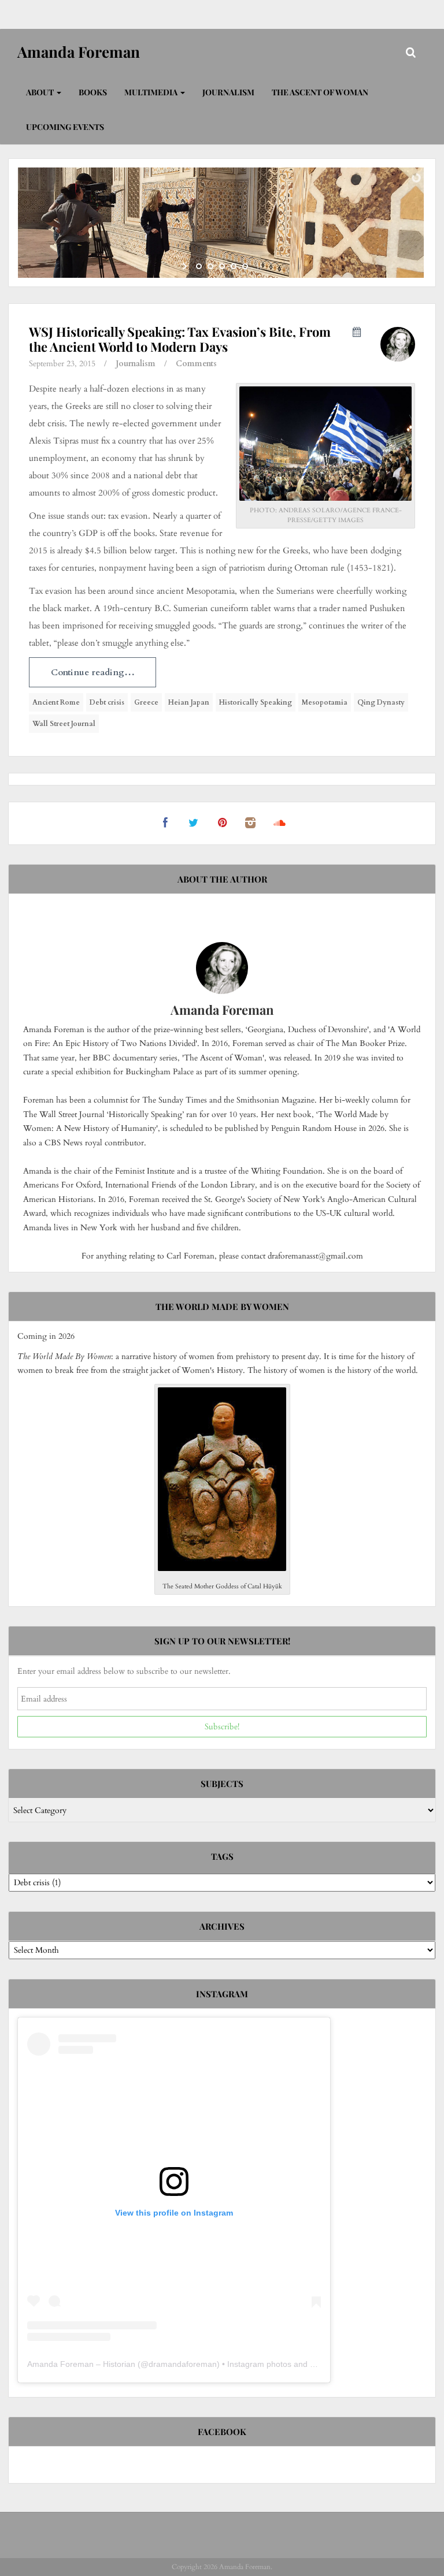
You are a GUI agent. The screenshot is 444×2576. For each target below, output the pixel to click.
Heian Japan (189, 702)
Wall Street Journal (64, 724)
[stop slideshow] (258, 266)
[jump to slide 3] (222, 266)
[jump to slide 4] (234, 266)
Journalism (228, 92)
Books (93, 92)
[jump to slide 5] (245, 266)
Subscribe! (222, 1727)
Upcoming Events (65, 127)
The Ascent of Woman (320, 92)
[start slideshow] (186, 266)
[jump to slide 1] (199, 266)
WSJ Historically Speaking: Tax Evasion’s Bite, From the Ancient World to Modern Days (180, 339)
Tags (222, 1856)
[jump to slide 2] (210, 266)
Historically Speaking (256, 702)
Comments (196, 364)
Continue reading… (93, 672)
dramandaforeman (183, 2364)
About (41, 92)
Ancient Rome (56, 702)
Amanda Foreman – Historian (81, 2364)
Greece (146, 702)
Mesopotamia (325, 702)
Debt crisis (107, 702)
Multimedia (152, 92)
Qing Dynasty (381, 702)
